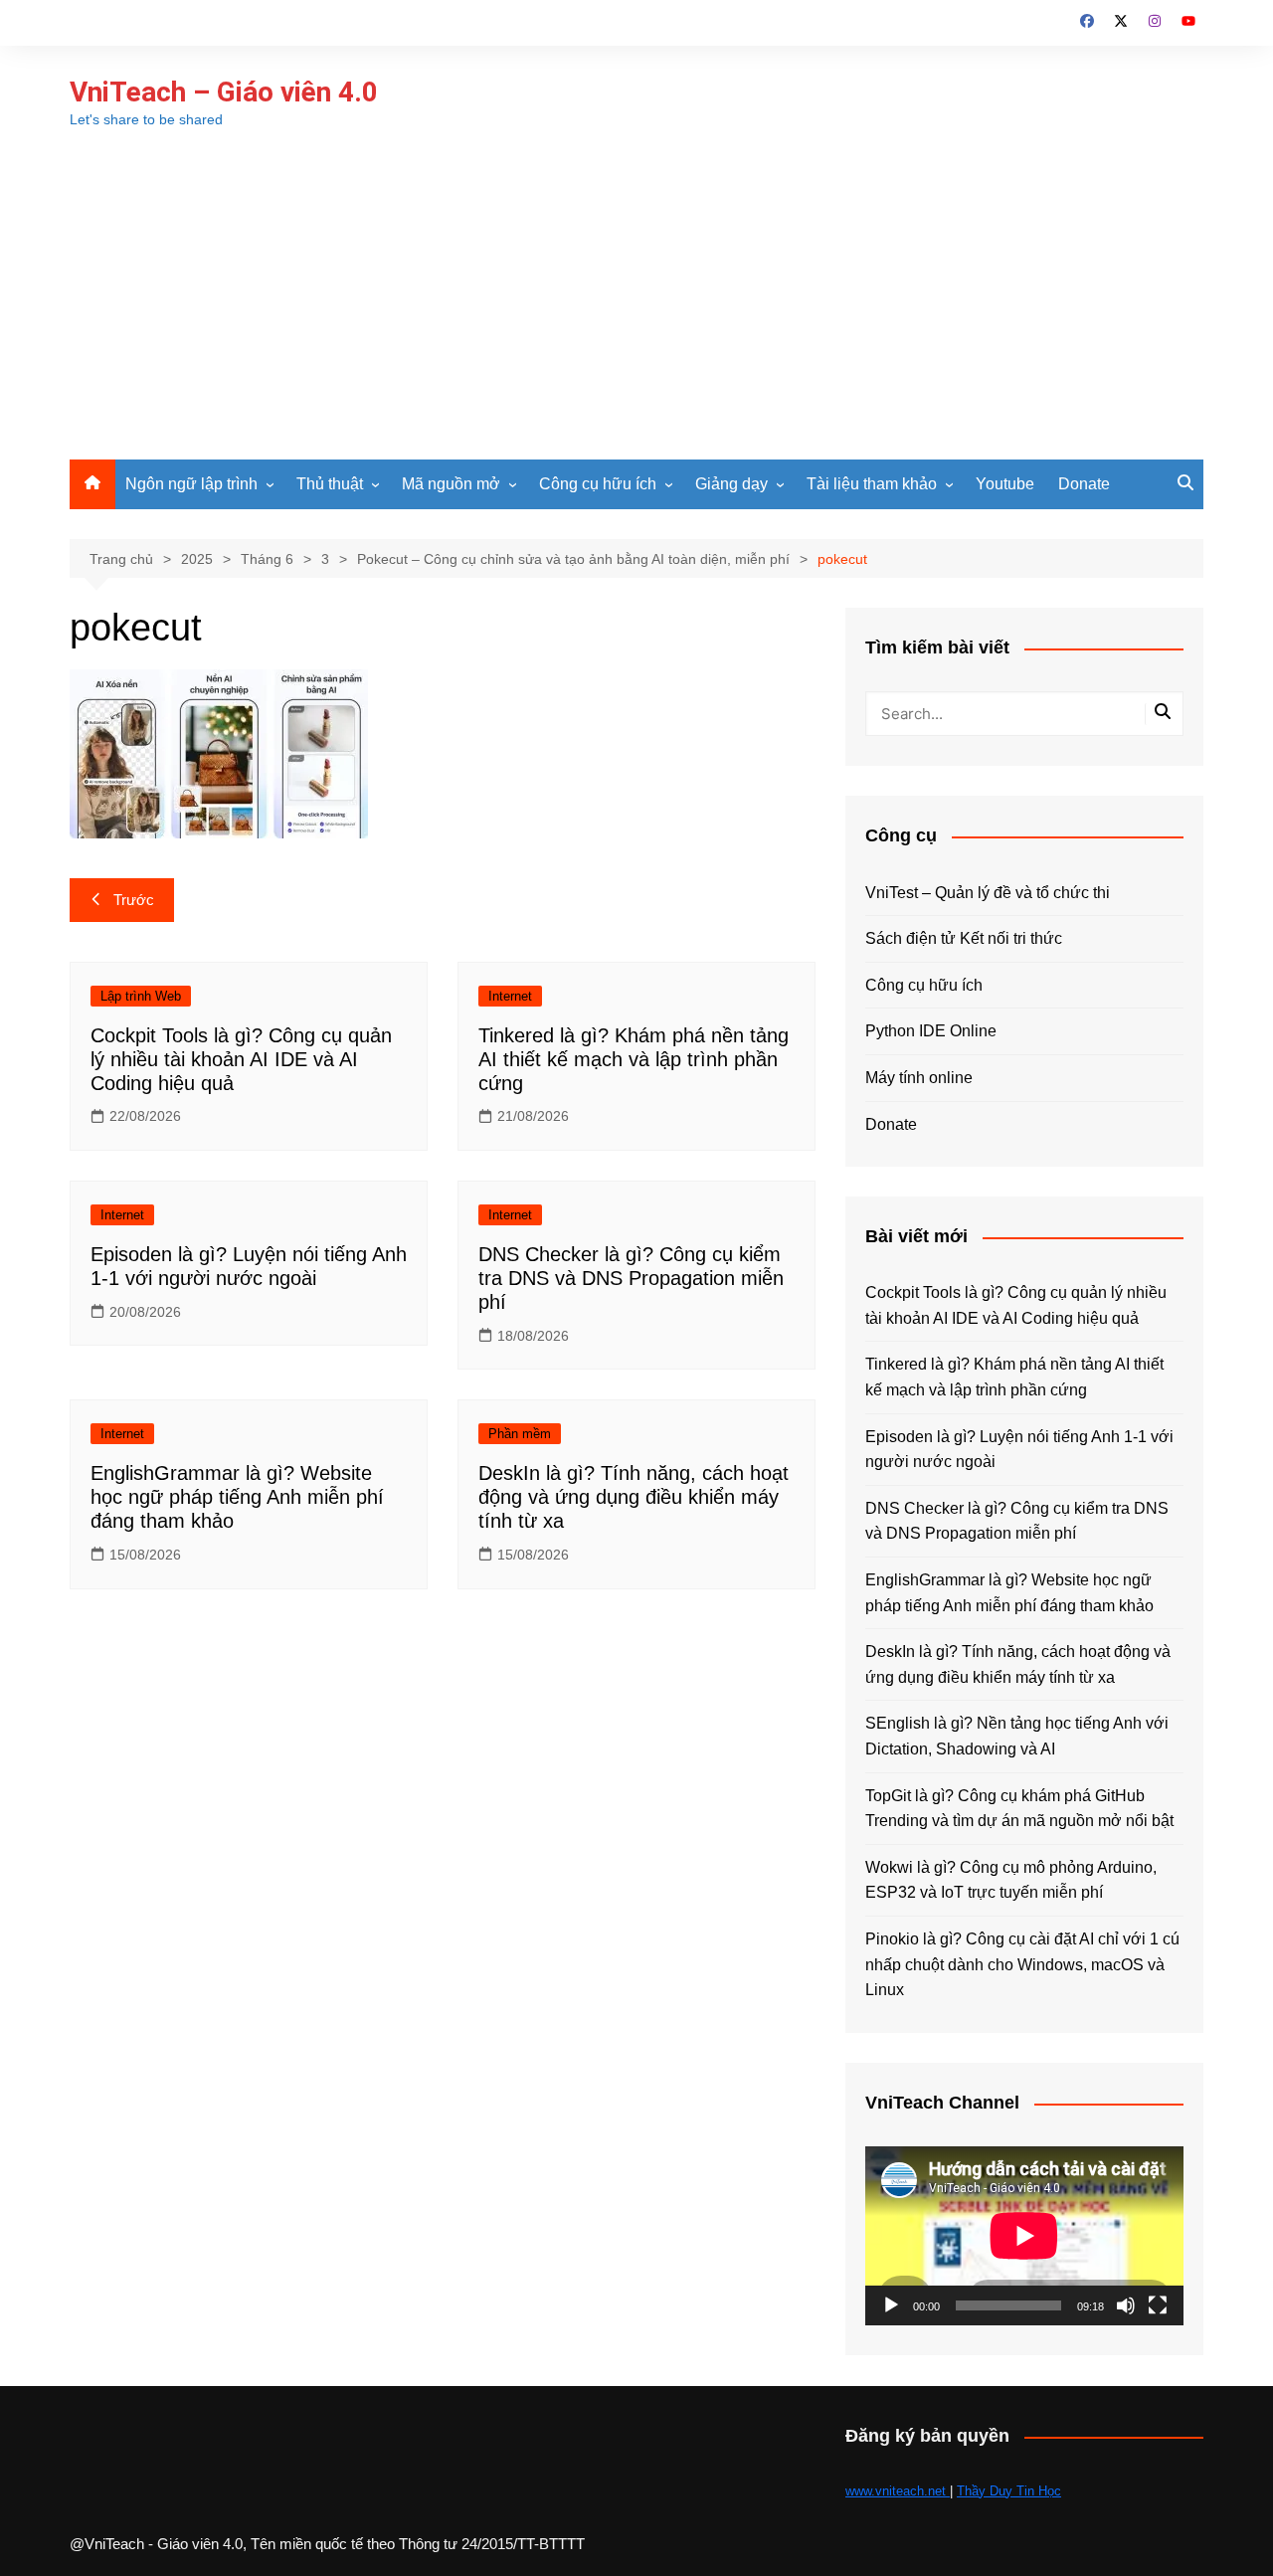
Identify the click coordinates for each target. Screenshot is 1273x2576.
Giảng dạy (731, 484)
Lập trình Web (141, 996)
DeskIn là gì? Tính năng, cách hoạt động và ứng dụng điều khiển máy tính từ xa (634, 1497)
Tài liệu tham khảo (872, 484)
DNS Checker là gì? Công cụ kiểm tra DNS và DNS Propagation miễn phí (631, 1278)
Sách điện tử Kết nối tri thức (964, 938)
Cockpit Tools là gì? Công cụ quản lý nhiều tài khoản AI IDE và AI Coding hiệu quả (241, 1059)
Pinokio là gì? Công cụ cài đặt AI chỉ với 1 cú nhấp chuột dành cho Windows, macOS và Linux (1022, 1964)
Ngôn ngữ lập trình (191, 484)
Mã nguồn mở (451, 484)
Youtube (1005, 484)
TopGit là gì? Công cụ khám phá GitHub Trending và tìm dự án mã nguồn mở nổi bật (1019, 1809)
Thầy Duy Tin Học (1009, 2491)
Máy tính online (919, 1078)
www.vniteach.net (898, 2491)
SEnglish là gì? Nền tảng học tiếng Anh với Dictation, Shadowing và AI (1017, 1736)
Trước (134, 900)
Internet (510, 996)
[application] (1024, 2236)
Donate (1084, 484)
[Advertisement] (636, 310)
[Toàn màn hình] (1158, 2305)
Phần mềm (520, 1434)
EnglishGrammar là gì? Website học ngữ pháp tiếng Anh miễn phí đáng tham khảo (237, 1497)
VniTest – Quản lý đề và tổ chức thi (988, 893)
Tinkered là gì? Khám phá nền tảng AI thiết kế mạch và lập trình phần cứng (634, 1059)
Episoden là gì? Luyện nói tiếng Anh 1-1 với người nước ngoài (1019, 1450)
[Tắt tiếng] (1126, 2305)
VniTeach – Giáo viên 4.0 (224, 92)
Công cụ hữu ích (598, 484)
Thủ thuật (330, 484)
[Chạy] (891, 2305)
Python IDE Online (931, 1031)
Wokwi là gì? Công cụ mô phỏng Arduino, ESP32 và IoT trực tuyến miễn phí (1011, 1880)
